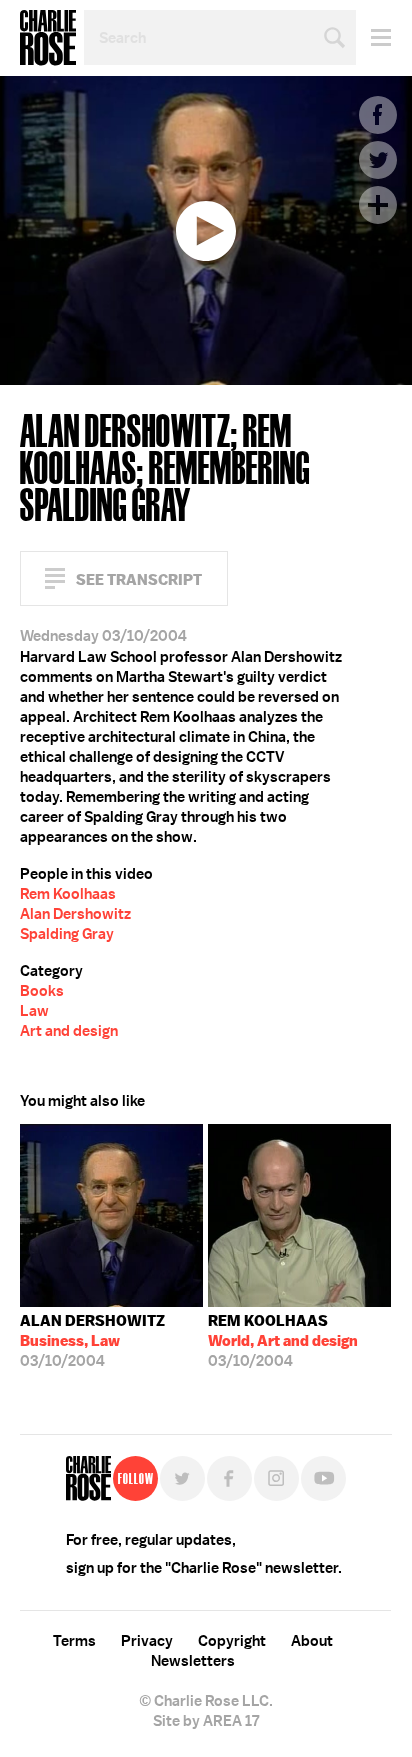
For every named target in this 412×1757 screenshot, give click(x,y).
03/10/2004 (92, 1341)
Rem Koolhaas (68, 894)
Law (34, 1011)
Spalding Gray (67, 934)
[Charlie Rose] (88, 1478)
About (312, 1641)
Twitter (378, 160)
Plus (378, 205)
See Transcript (139, 579)
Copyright (232, 1641)
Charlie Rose (48, 38)
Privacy (147, 1641)
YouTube (323, 1478)
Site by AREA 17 (206, 1721)
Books (42, 991)
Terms (74, 1641)
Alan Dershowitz (75, 914)
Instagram (276, 1478)
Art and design (69, 1031)
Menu (373, 37)
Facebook (378, 115)
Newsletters (193, 1661)
